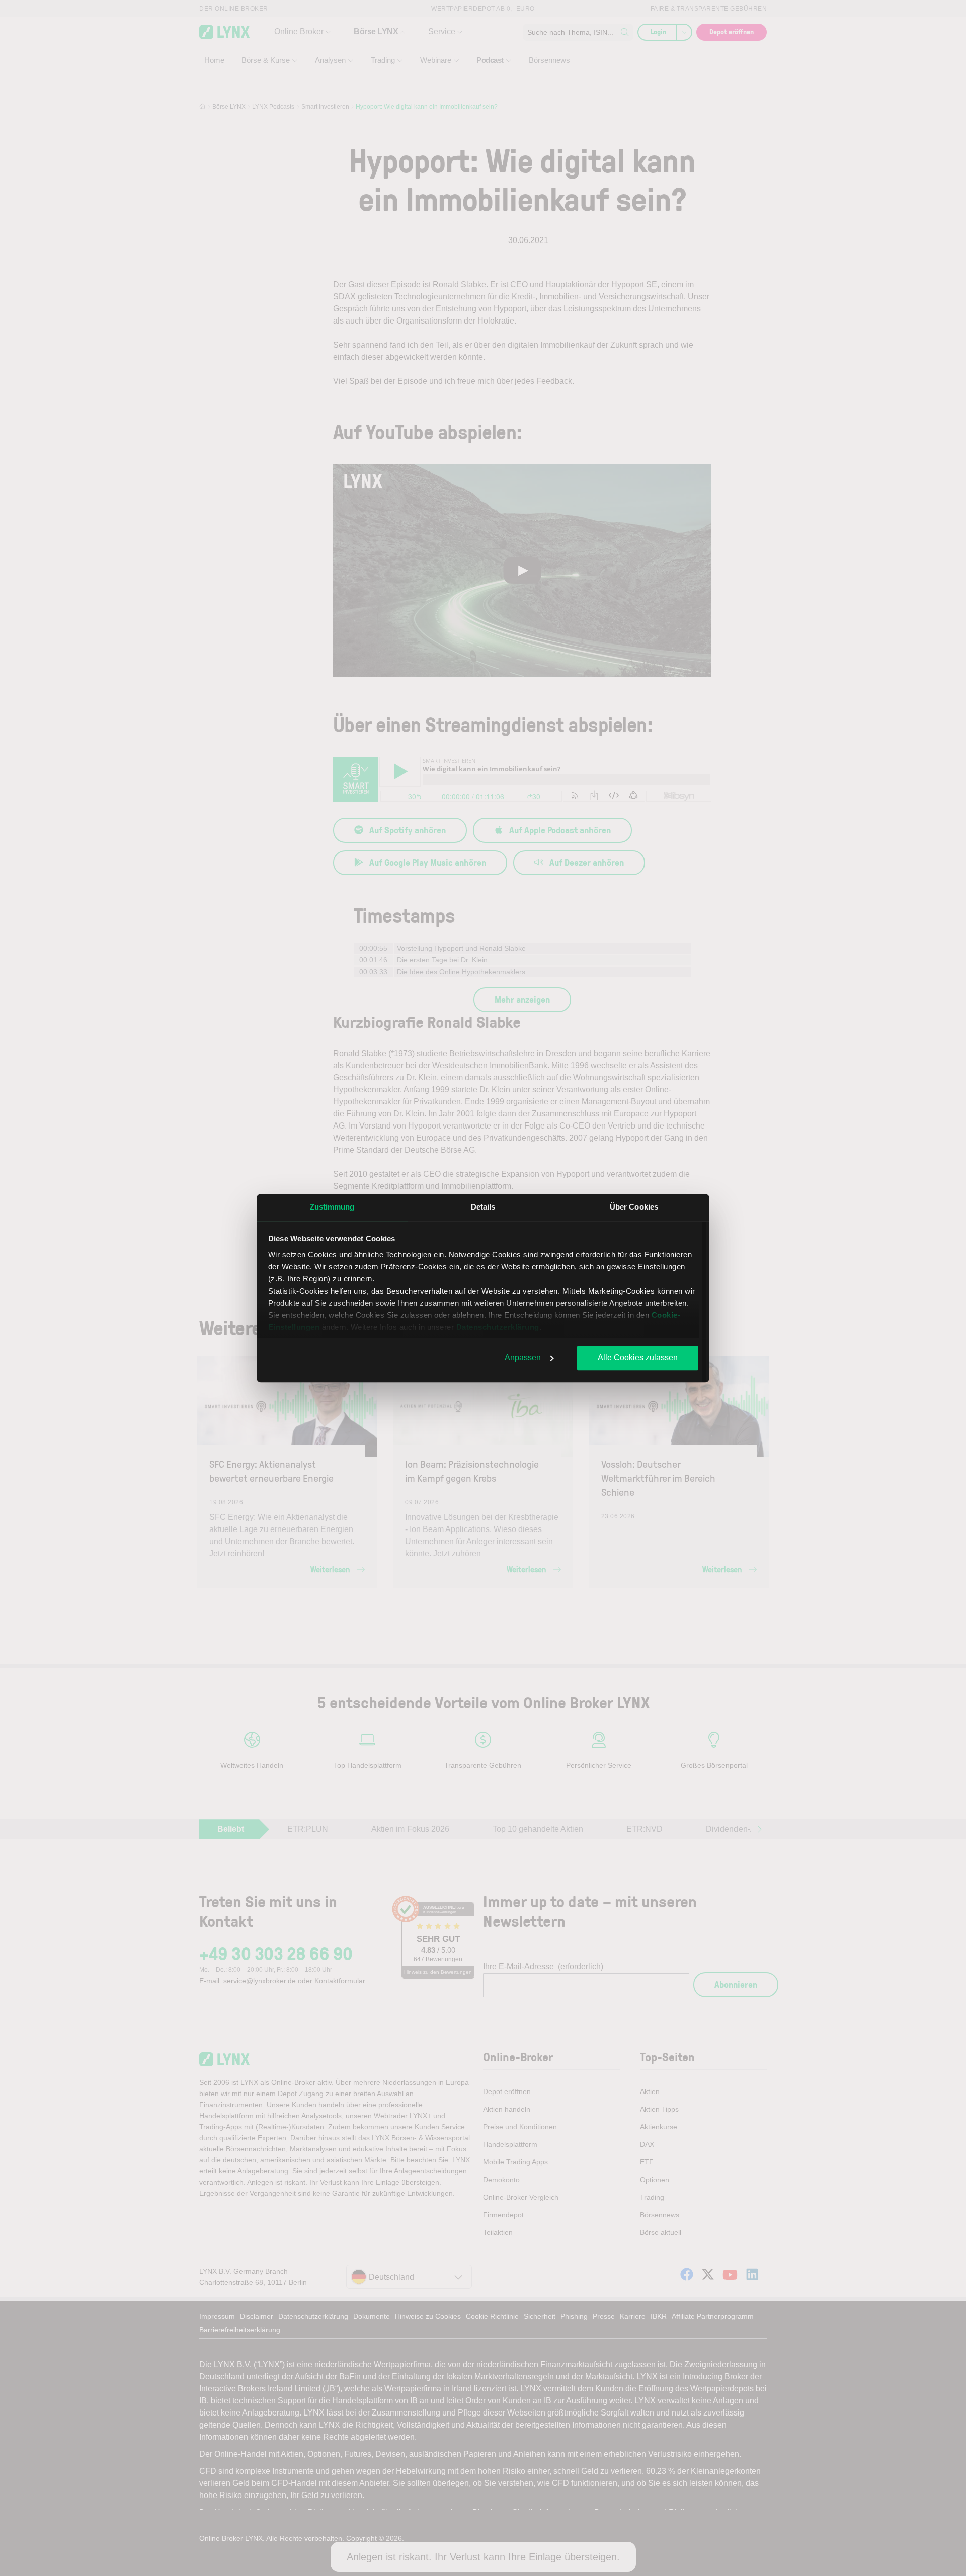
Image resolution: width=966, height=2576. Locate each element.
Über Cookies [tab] (634, 1207)
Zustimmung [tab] (332, 1207)
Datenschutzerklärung (498, 1327)
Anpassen (523, 1358)
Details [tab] (483, 1207)
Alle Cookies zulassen (638, 1358)
